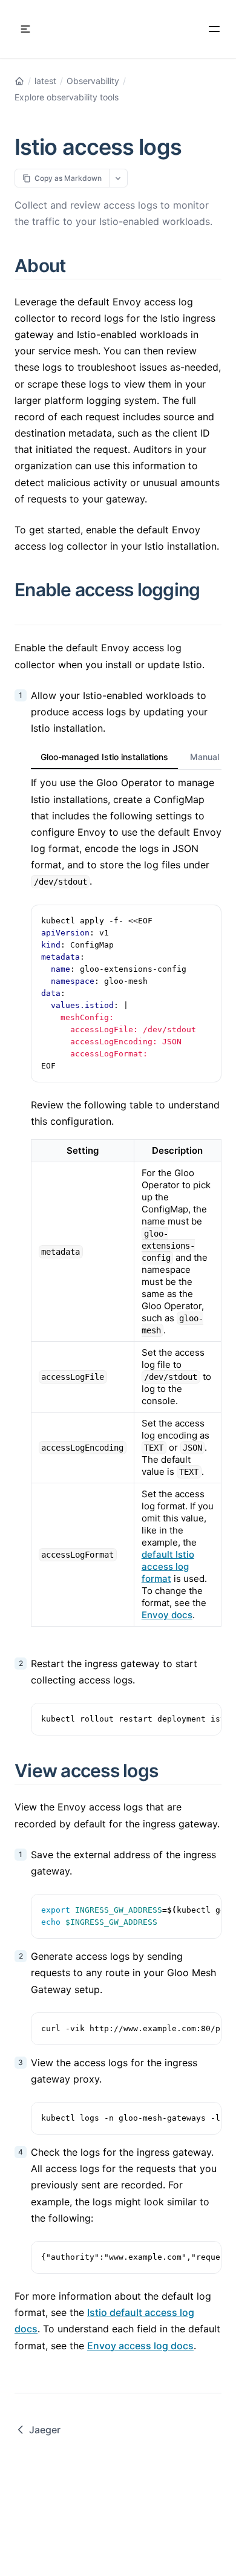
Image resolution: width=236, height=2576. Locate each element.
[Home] (19, 81)
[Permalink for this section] (80, 265)
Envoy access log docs (140, 2346)
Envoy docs (167, 1615)
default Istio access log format (168, 1566)
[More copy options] (118, 178)
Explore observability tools (67, 97)
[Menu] (214, 29)
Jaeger (45, 2430)
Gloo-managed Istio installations (104, 757)
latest (45, 81)
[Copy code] (206, 920)
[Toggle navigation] (25, 29)
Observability (93, 81)
